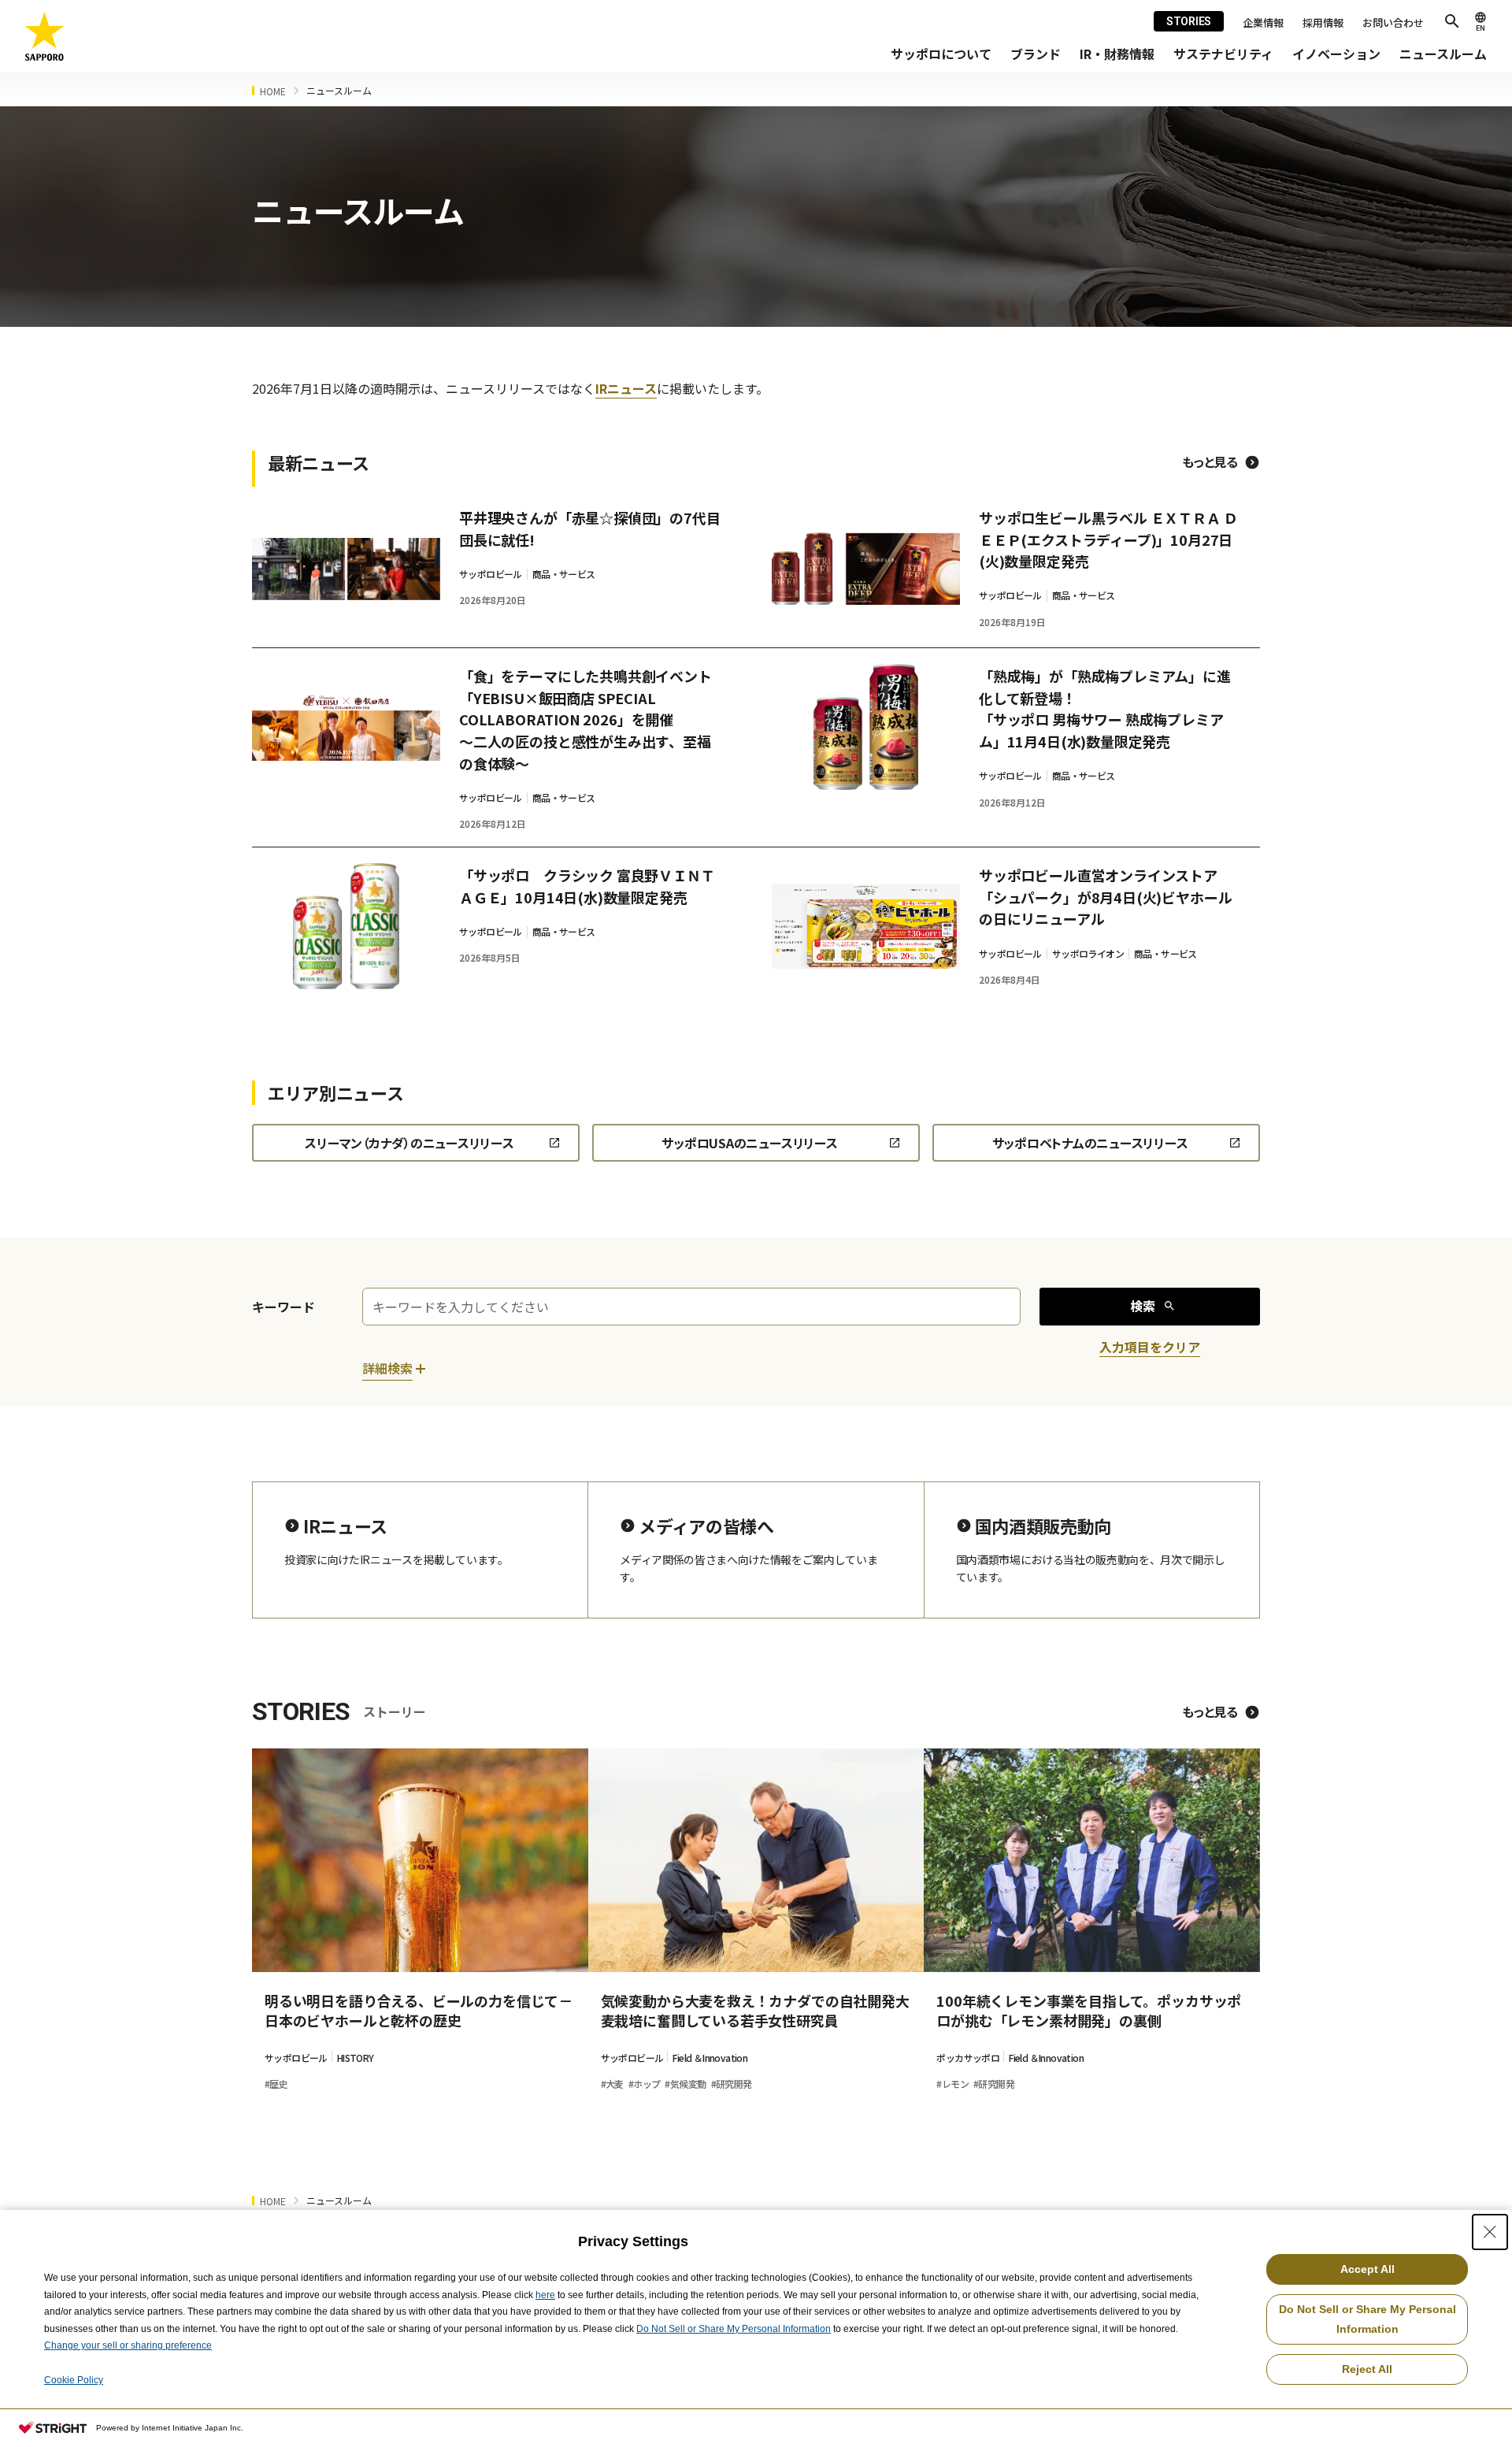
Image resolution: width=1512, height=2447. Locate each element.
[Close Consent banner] (1490, 2232)
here (545, 2295)
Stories (1189, 21)
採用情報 (1323, 22)
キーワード (283, 1307)
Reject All (1367, 2369)
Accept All (1367, 2269)
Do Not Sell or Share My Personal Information (734, 2329)
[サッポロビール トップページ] (45, 37)
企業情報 (1263, 22)
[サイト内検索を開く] (1452, 21)
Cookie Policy (74, 2380)
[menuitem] (941, 54)
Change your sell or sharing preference (128, 2345)
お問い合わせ (1393, 22)
